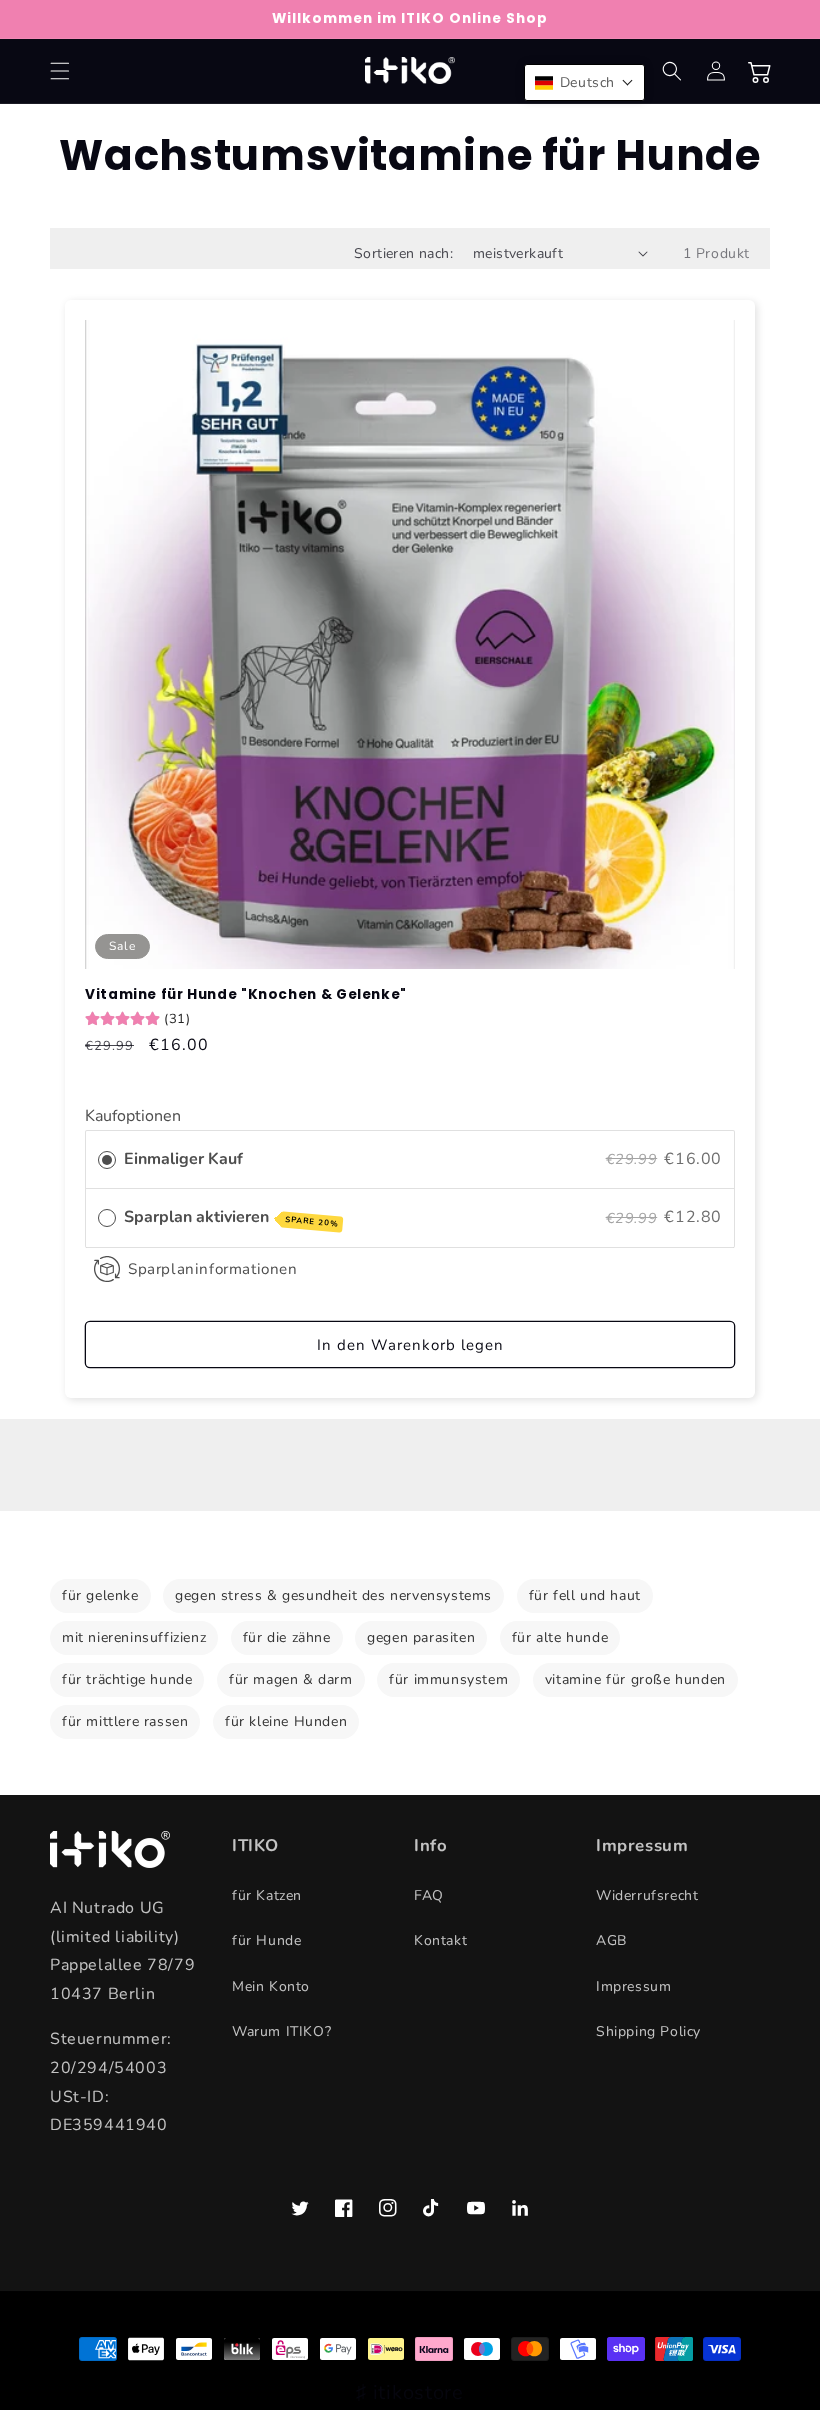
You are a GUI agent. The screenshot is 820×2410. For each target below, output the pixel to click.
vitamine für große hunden (635, 1679)
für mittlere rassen (125, 1721)
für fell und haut (585, 1595)
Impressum (633, 1986)
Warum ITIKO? (281, 2031)
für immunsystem (448, 1679)
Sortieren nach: (403, 253)
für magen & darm (291, 1679)
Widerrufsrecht (647, 1895)
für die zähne (287, 1637)
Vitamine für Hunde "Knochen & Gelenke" (246, 995)
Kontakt (440, 1940)
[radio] (107, 1160)
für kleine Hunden (286, 1721)
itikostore (418, 2392)
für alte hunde (560, 1637)
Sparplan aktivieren (231, 1217)
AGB (611, 1940)
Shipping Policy (648, 2031)
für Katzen (267, 1895)
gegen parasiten (421, 1637)
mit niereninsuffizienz (134, 1637)
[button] (60, 71)
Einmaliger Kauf (183, 1159)
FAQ (429, 1895)
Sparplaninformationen (213, 1269)
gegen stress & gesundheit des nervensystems (333, 1595)
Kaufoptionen (133, 1116)
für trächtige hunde (127, 1679)
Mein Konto (271, 1986)
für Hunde (266, 1940)
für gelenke (100, 1595)
